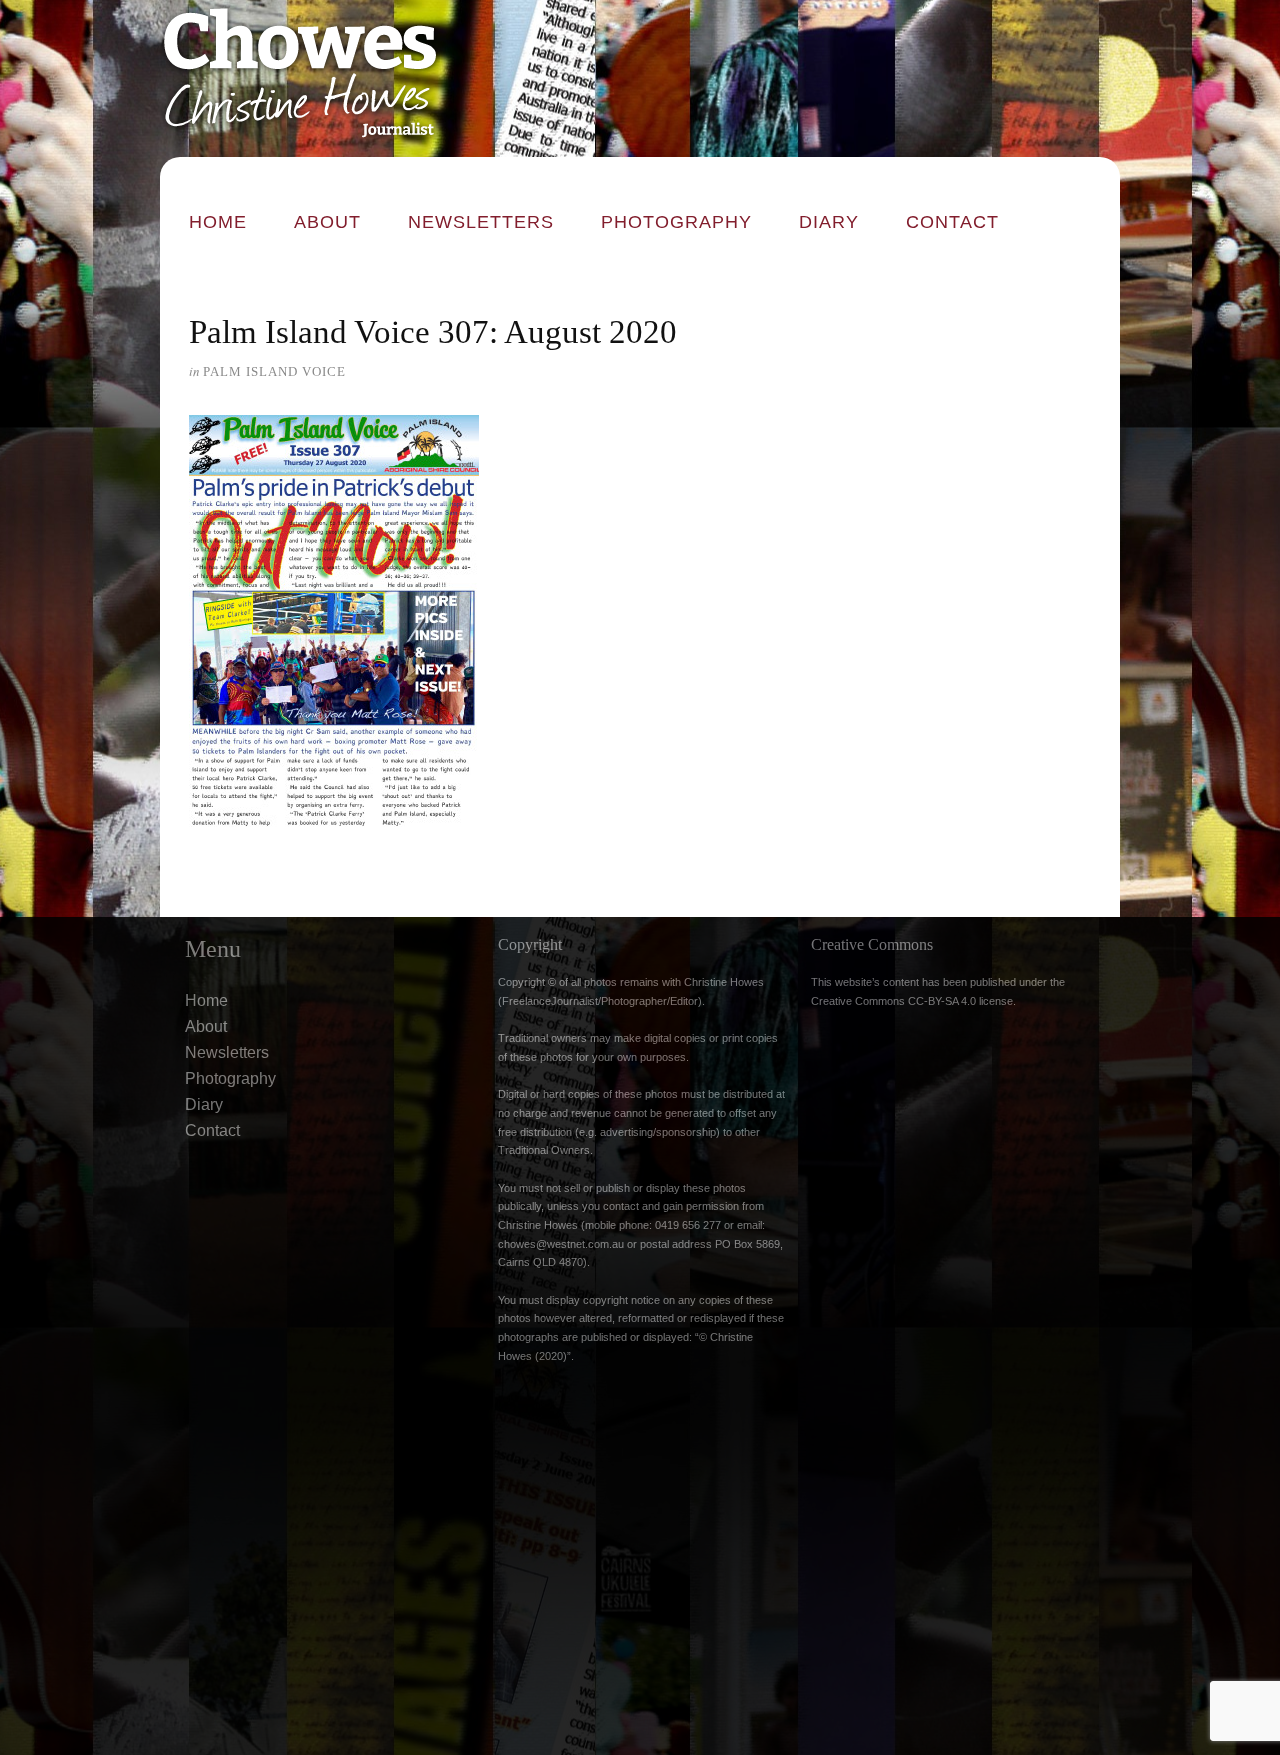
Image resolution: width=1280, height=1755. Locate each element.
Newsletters (481, 222)
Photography (676, 222)
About (327, 222)
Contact (952, 222)
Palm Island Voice (274, 371)
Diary (829, 222)
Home (218, 222)
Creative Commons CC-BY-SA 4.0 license (912, 1001)
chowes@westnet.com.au (561, 1244)
